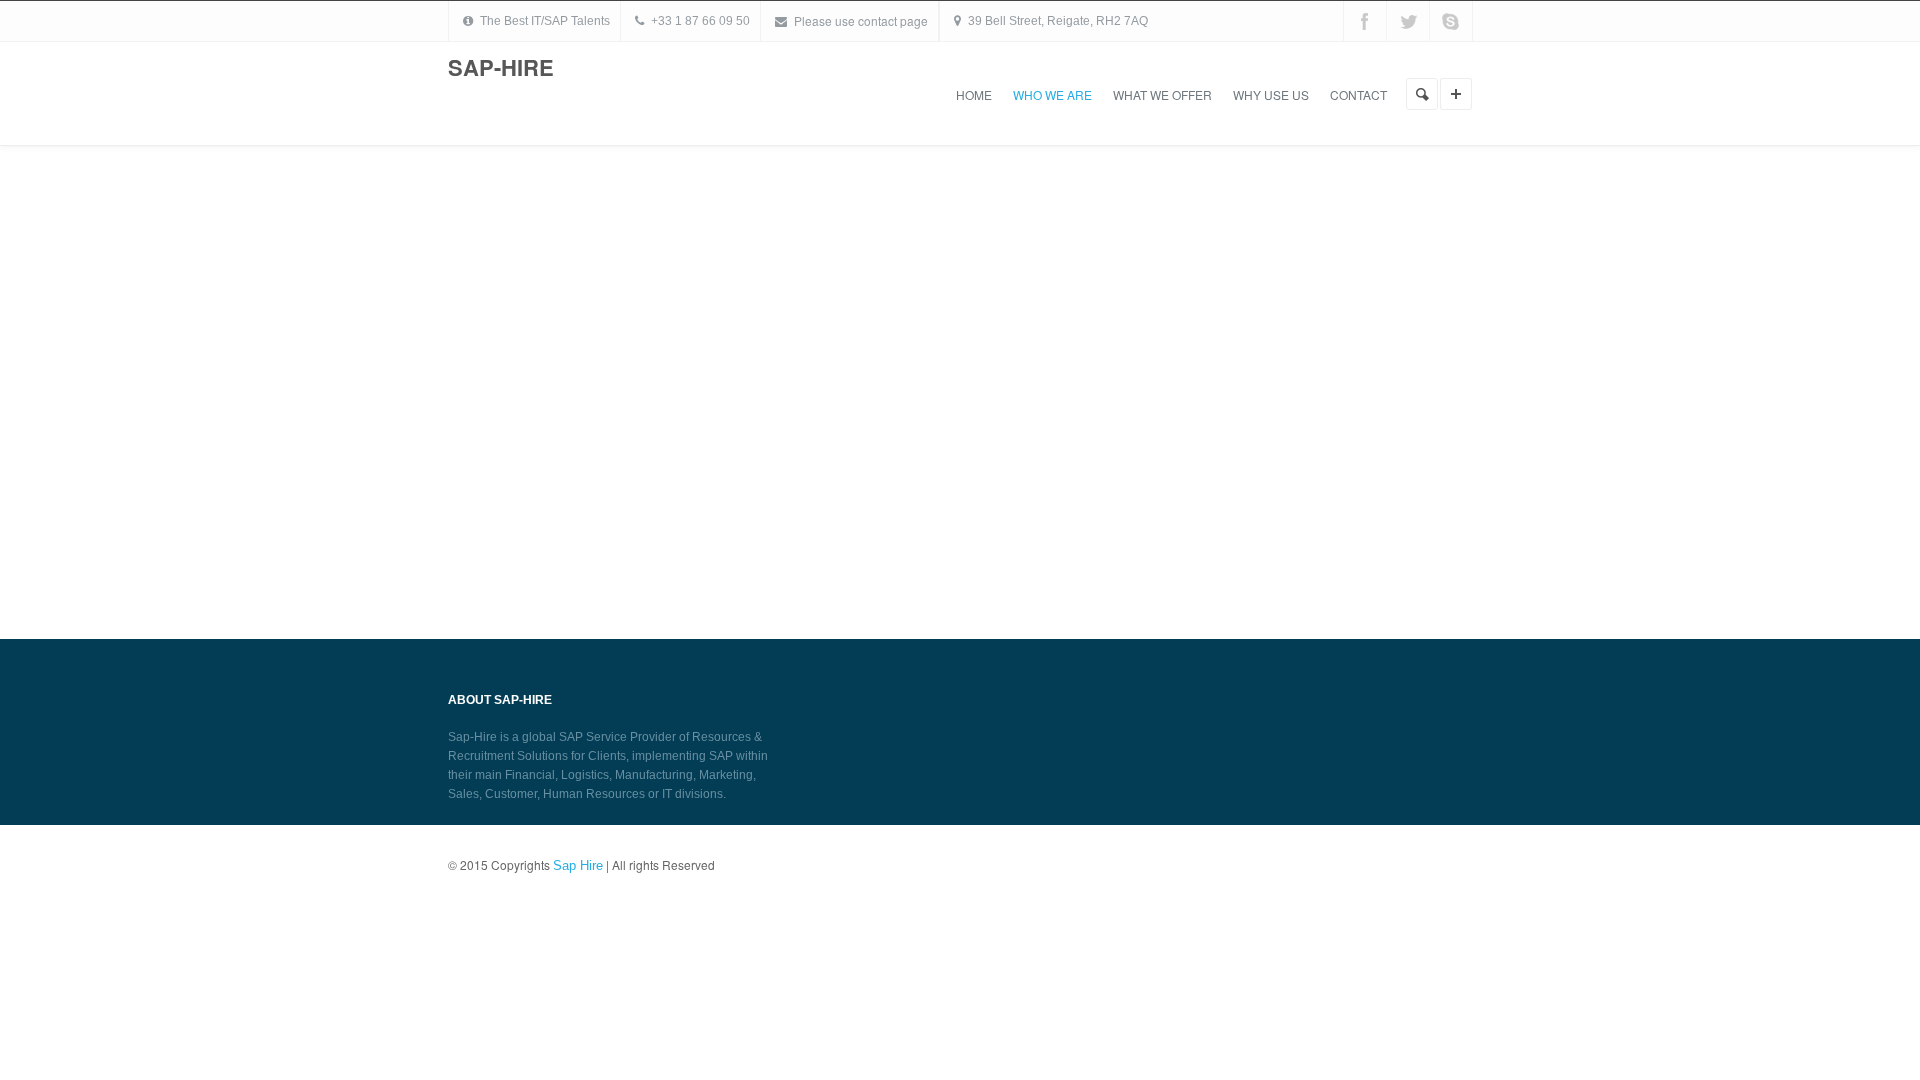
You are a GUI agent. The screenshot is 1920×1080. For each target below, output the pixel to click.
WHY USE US (1271, 94)
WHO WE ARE (1052, 94)
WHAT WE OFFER (1162, 94)
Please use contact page (861, 20)
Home (974, 94)
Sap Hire (578, 865)
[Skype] (1451, 21)
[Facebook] (1365, 21)
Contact (1358, 94)
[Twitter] (1408, 21)
